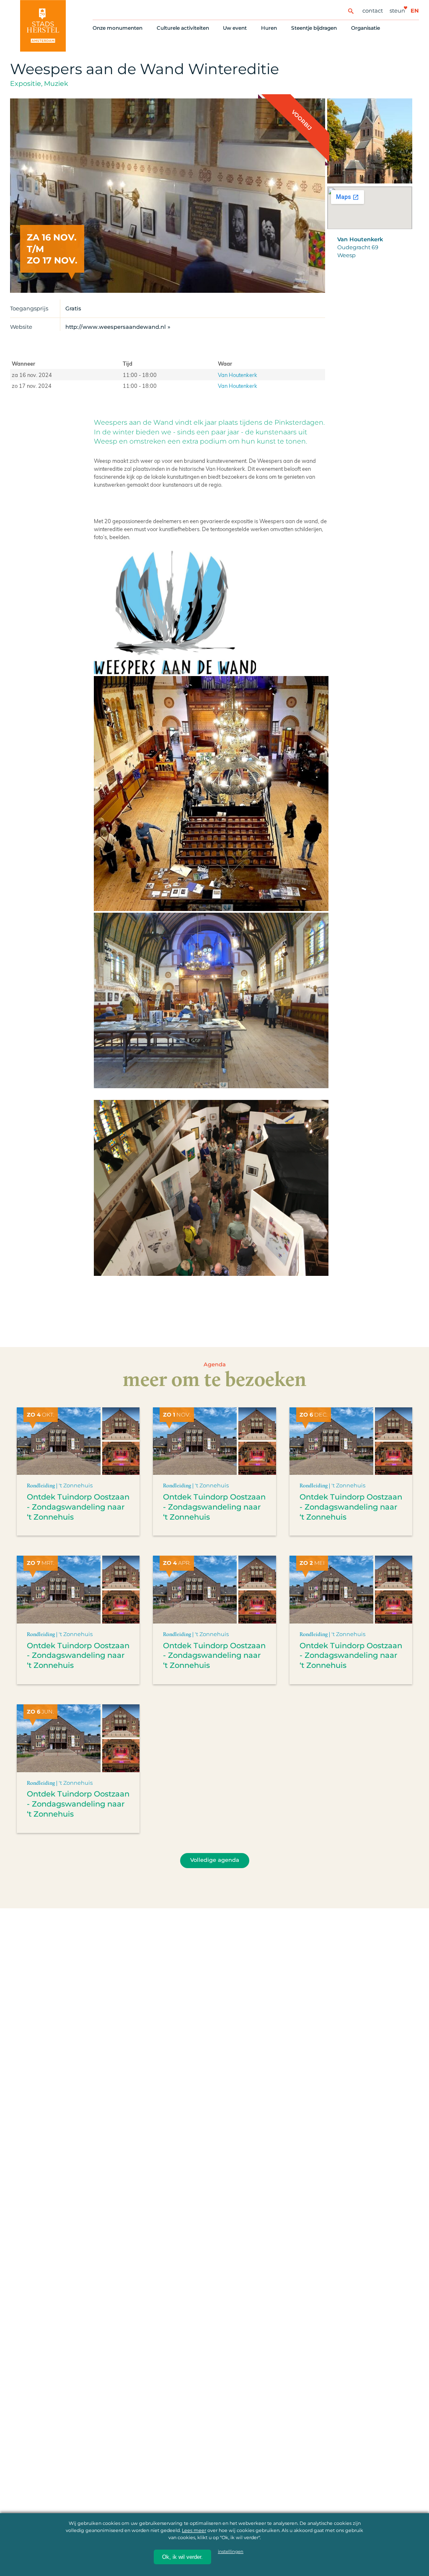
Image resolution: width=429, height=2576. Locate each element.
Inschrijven (265, 2539)
